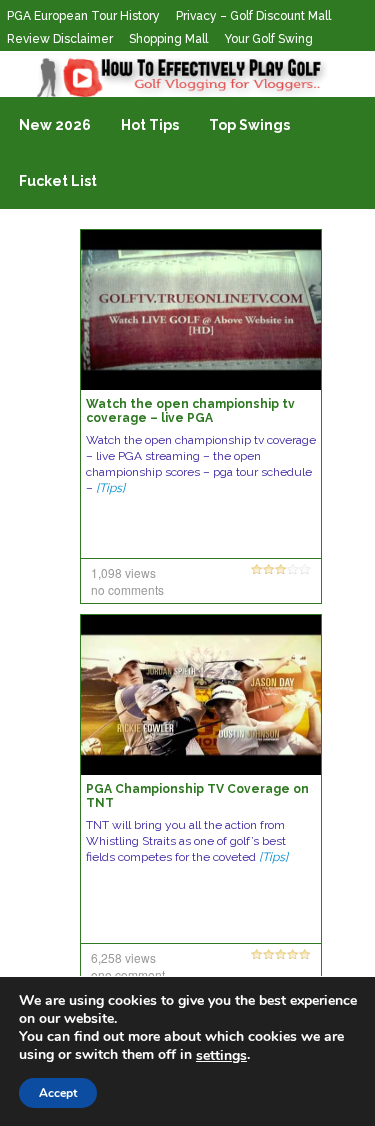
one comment (128, 974)
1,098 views (123, 572)
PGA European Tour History (83, 16)
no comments (127, 589)
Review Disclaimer (60, 39)
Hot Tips (150, 125)
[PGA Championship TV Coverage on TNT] (201, 694)
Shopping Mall (168, 39)
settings (221, 1056)
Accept (58, 1093)
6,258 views (123, 957)
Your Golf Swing (268, 39)
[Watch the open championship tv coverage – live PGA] (201, 309)
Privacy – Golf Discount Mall (253, 16)
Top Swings (249, 125)
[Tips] (110, 488)
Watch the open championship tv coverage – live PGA (190, 411)
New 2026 (55, 125)
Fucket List (58, 181)
